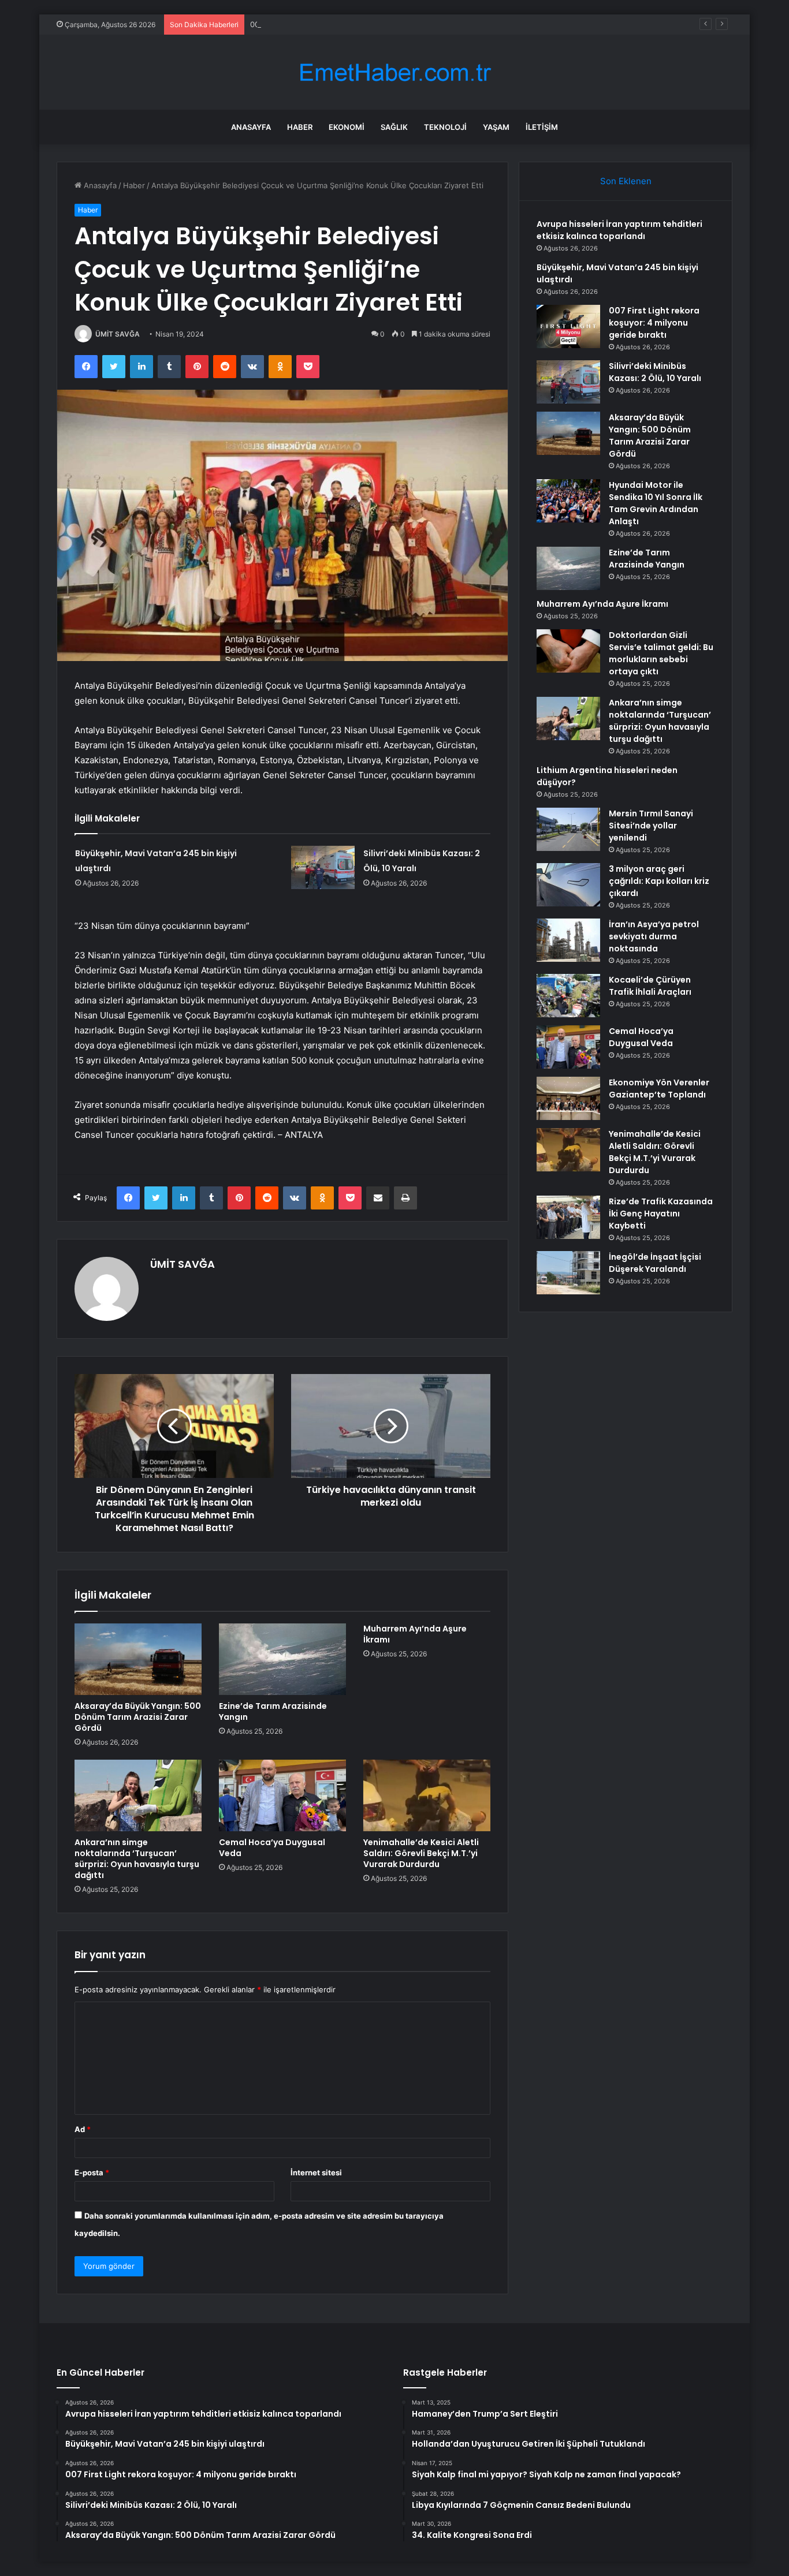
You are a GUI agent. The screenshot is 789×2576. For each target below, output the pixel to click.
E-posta (92, 2172)
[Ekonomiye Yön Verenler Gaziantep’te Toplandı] (568, 1098)
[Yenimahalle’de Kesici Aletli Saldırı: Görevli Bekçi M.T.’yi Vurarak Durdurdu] (427, 1795)
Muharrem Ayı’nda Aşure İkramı (415, 1634)
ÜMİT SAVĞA (118, 334)
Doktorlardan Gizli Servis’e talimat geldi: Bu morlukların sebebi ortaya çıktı (661, 653)
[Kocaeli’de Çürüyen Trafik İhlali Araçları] (568, 996)
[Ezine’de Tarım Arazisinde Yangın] (282, 1659)
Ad (83, 2129)
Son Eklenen (626, 181)
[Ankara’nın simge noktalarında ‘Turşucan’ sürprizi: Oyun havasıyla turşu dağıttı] (138, 1795)
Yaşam (496, 127)
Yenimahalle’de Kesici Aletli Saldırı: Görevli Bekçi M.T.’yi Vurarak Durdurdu (421, 1853)
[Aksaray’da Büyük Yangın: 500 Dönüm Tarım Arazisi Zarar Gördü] (138, 1659)
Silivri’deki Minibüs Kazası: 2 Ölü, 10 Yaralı (655, 372)
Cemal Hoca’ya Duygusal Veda (272, 1848)
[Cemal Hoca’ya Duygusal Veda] (282, 1795)
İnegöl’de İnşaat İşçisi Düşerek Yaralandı (655, 1263)
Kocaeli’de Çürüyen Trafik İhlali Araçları (650, 986)
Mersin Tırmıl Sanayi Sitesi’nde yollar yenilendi (651, 826)
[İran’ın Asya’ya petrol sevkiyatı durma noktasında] (568, 940)
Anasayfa (251, 127)
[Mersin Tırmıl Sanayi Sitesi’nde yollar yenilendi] (568, 829)
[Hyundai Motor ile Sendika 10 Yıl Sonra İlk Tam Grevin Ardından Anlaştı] (568, 501)
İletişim (542, 127)
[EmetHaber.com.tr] (394, 72)
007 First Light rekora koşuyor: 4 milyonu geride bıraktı (349, 24)
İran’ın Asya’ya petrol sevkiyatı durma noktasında (654, 936)
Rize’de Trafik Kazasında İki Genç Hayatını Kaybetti (661, 1214)
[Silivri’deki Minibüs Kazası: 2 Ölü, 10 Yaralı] (323, 867)
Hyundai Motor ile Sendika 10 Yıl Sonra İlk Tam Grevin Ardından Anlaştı (656, 503)
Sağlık (394, 127)
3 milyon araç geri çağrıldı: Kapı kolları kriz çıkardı (659, 881)
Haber (300, 127)
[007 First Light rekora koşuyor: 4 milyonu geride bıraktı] (568, 326)
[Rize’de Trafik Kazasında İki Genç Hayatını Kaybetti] (568, 1217)
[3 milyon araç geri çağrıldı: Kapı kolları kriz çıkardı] (568, 885)
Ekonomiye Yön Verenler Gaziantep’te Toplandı (659, 1089)
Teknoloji (445, 127)
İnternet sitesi (316, 2172)
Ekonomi (347, 127)
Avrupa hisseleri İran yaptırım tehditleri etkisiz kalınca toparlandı (619, 230)
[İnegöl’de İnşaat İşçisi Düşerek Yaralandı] (568, 1273)
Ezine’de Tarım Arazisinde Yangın (273, 1711)
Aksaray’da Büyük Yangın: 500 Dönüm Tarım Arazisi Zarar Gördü (138, 1717)
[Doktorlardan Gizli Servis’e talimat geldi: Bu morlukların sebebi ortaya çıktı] (568, 651)
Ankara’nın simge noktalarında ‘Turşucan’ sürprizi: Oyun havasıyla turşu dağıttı (137, 1859)
